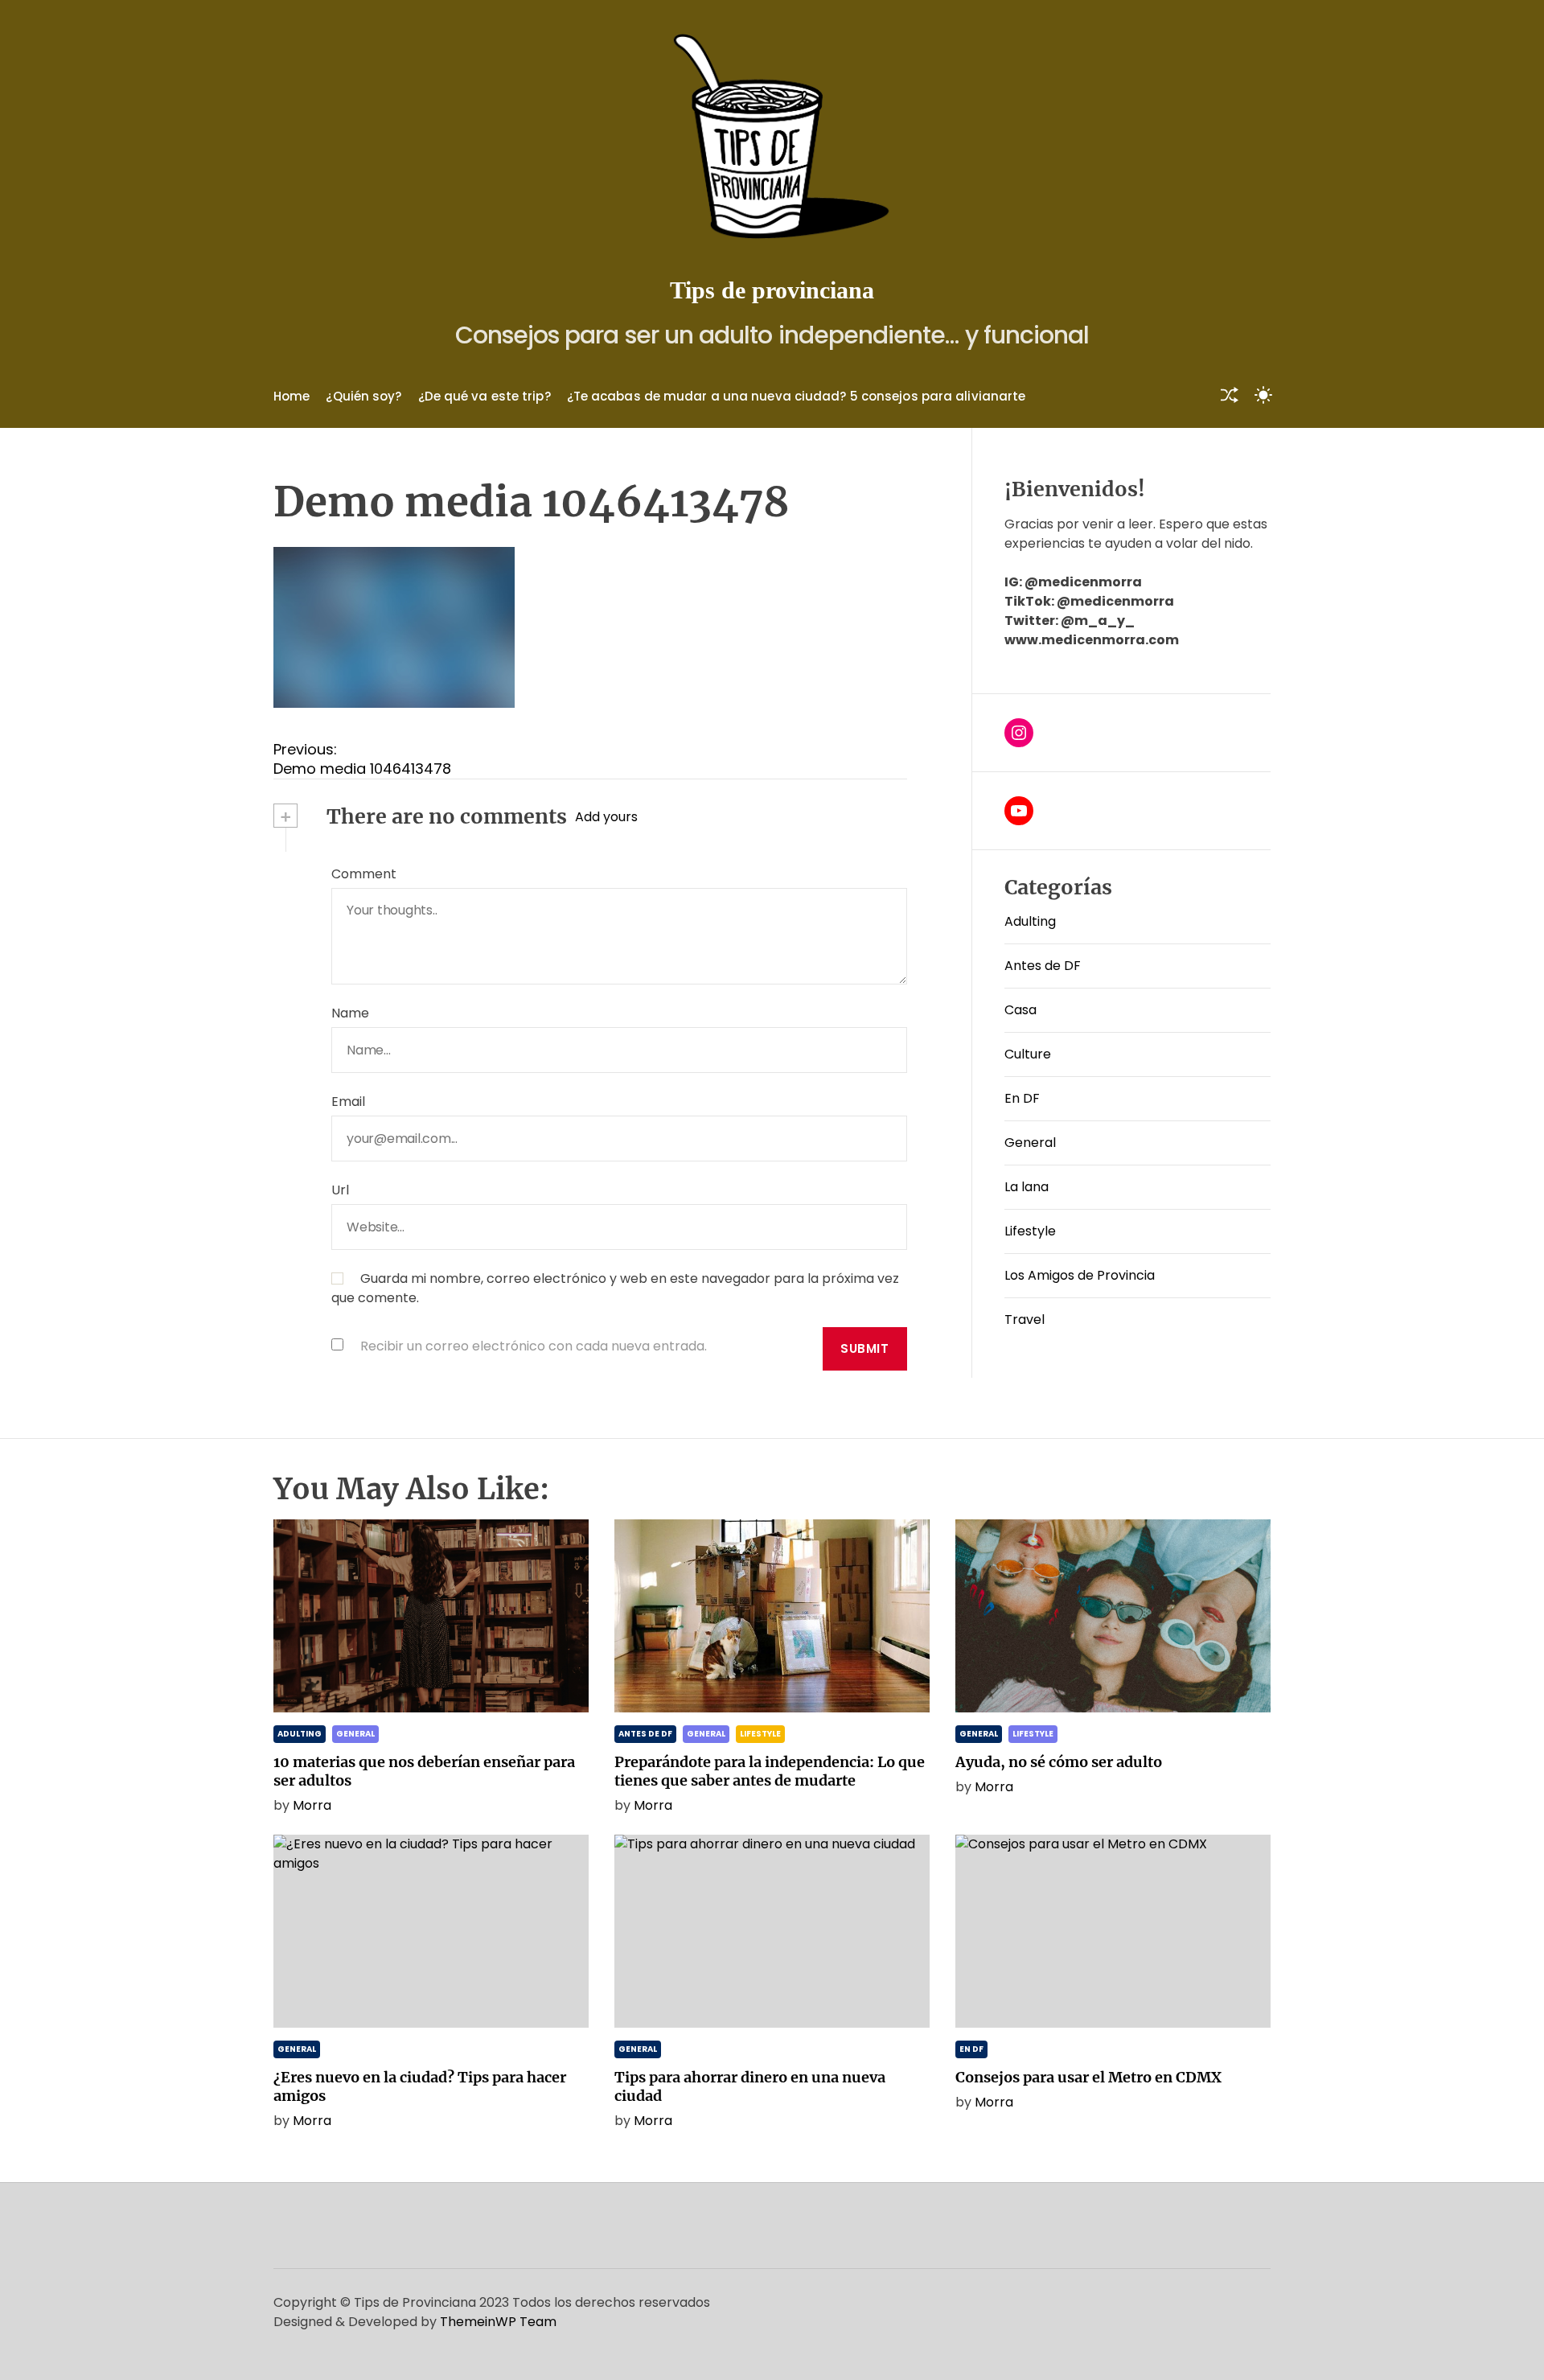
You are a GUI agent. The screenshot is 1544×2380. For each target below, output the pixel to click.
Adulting (1030, 921)
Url (340, 1190)
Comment (364, 874)
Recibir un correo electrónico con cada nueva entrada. (534, 1346)
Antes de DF (1043, 966)
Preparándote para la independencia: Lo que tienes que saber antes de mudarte (770, 1771)
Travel (1025, 1319)
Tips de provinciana (772, 290)
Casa (1020, 1010)
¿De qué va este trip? (485, 396)
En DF (1022, 1098)
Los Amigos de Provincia (1080, 1275)
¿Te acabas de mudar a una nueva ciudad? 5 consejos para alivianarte (797, 396)
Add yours (606, 817)
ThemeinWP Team (498, 2322)
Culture (1028, 1054)
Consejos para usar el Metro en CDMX (1088, 2077)
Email (348, 1102)
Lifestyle (1030, 1231)
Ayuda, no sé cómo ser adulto (1059, 1762)
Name (350, 1013)
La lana (1027, 1187)
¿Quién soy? (363, 396)
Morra (312, 1805)
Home (292, 396)
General (1030, 1143)
